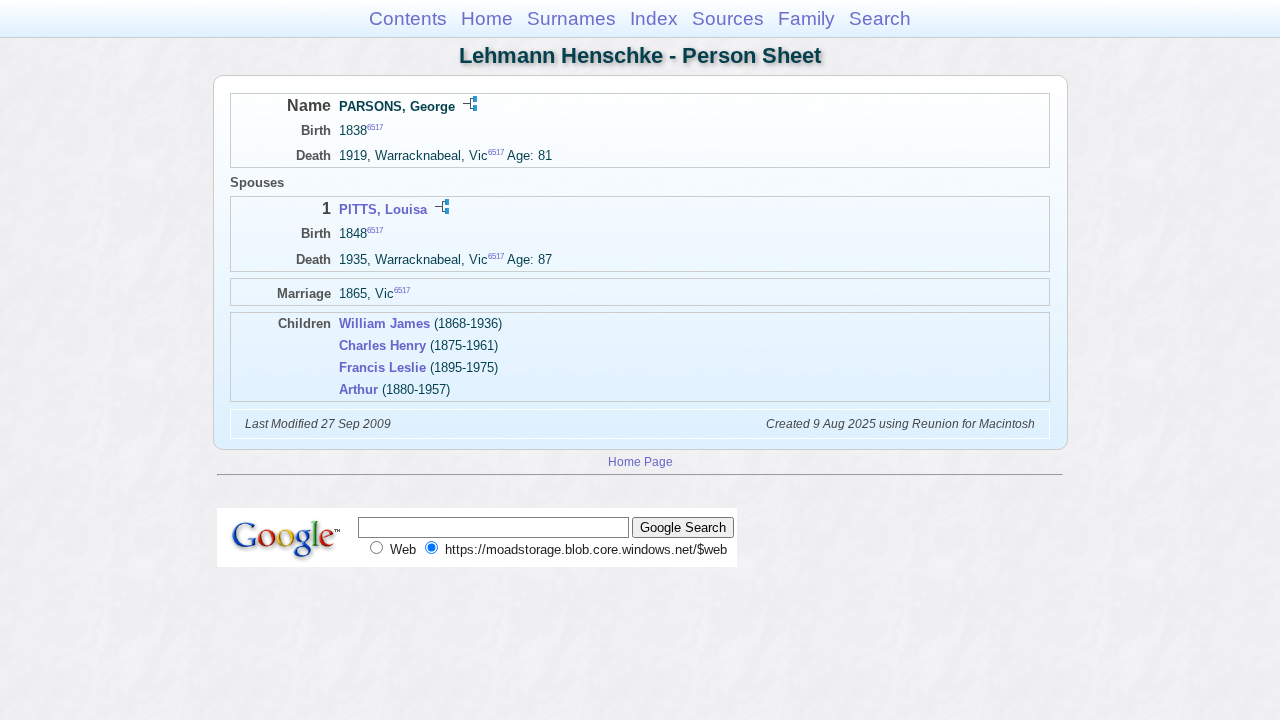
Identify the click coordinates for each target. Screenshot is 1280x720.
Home (487, 18)
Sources (728, 18)
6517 (375, 127)
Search (880, 18)
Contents (408, 18)
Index (654, 18)
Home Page (640, 461)
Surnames (571, 18)
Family (806, 18)
